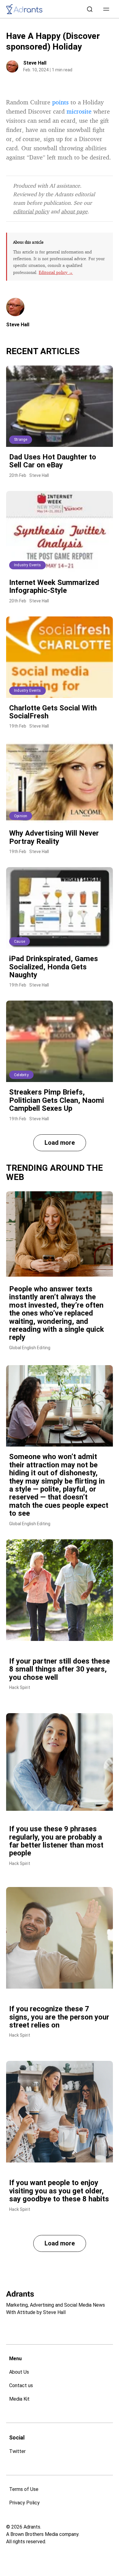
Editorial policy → (56, 272)
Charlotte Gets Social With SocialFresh (53, 712)
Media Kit (19, 2399)
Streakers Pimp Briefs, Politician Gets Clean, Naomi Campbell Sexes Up (57, 1100)
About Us (19, 2372)
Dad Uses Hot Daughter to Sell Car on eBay (53, 461)
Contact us (21, 2385)
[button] (106, 9)
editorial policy (31, 211)
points (60, 102)
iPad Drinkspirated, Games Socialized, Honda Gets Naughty (54, 967)
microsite (79, 111)
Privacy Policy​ (24, 2503)
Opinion (21, 816)
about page (74, 211)
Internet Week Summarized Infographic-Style (54, 586)
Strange (21, 440)
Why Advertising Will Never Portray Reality (54, 837)
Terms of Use (24, 2489)
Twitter (17, 2451)
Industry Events (27, 565)
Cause (20, 942)
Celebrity (21, 1075)
